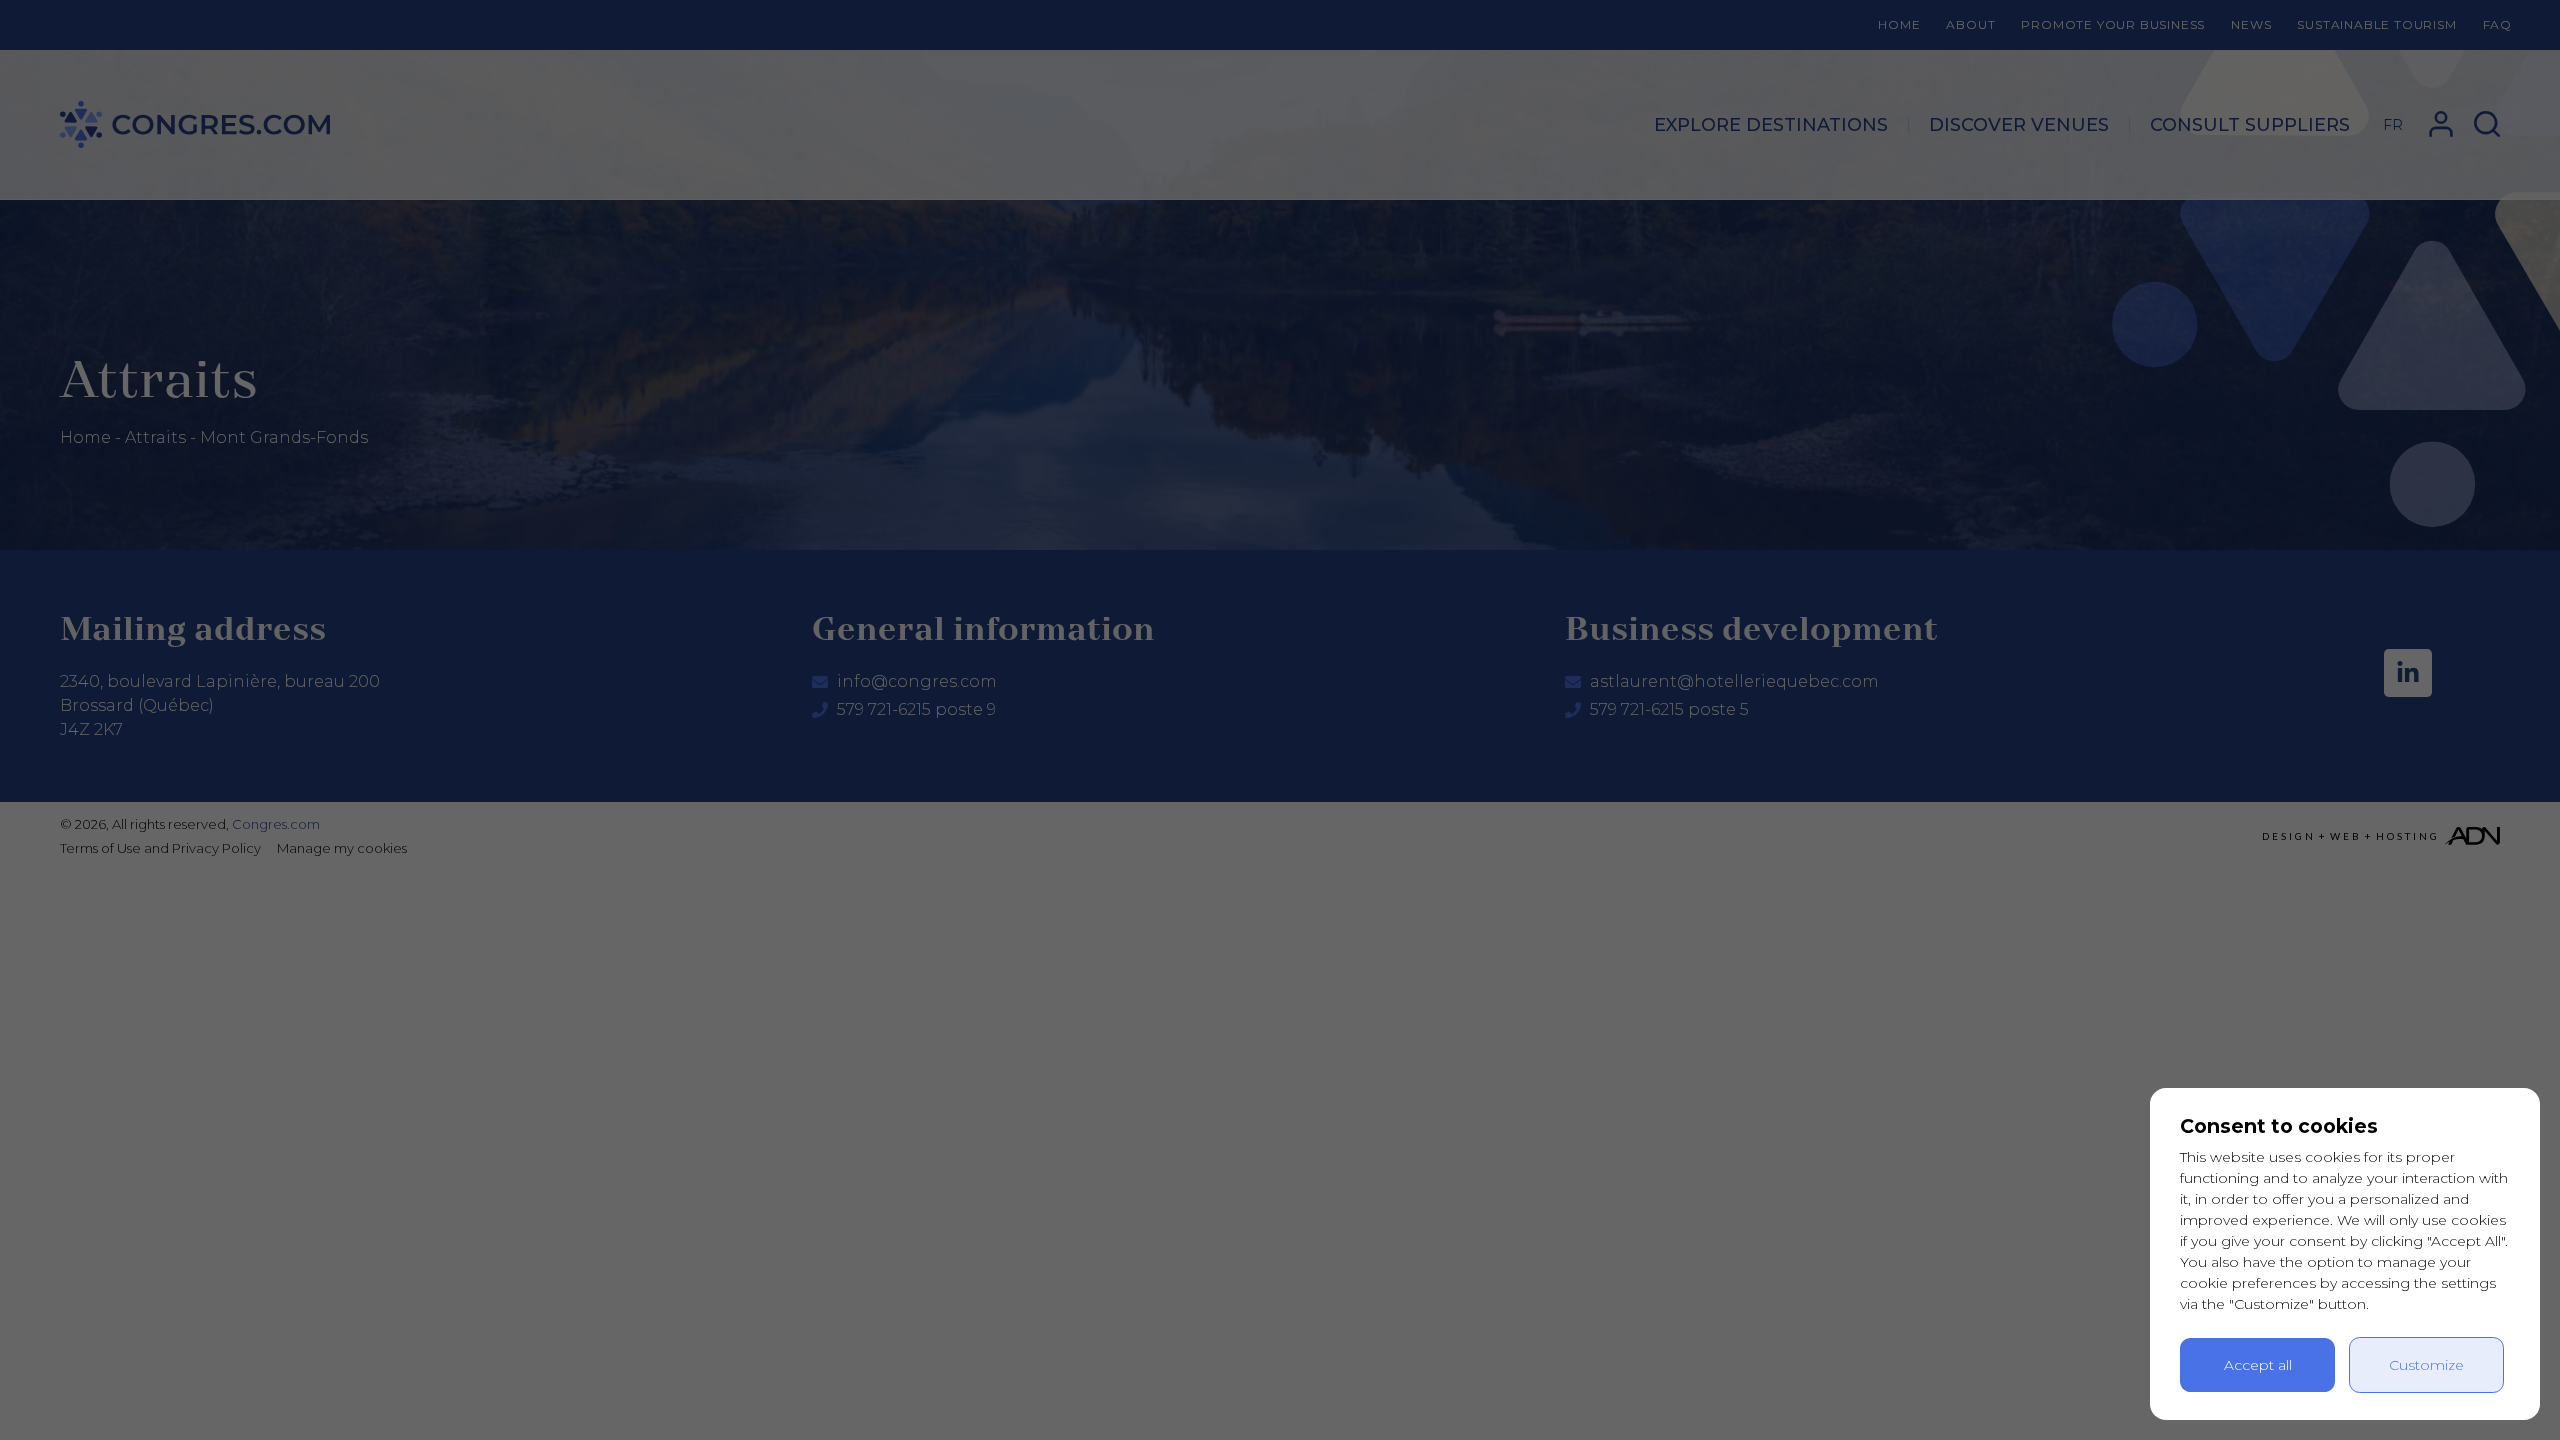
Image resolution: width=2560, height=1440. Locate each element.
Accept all (2258, 1365)
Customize (2426, 1365)
